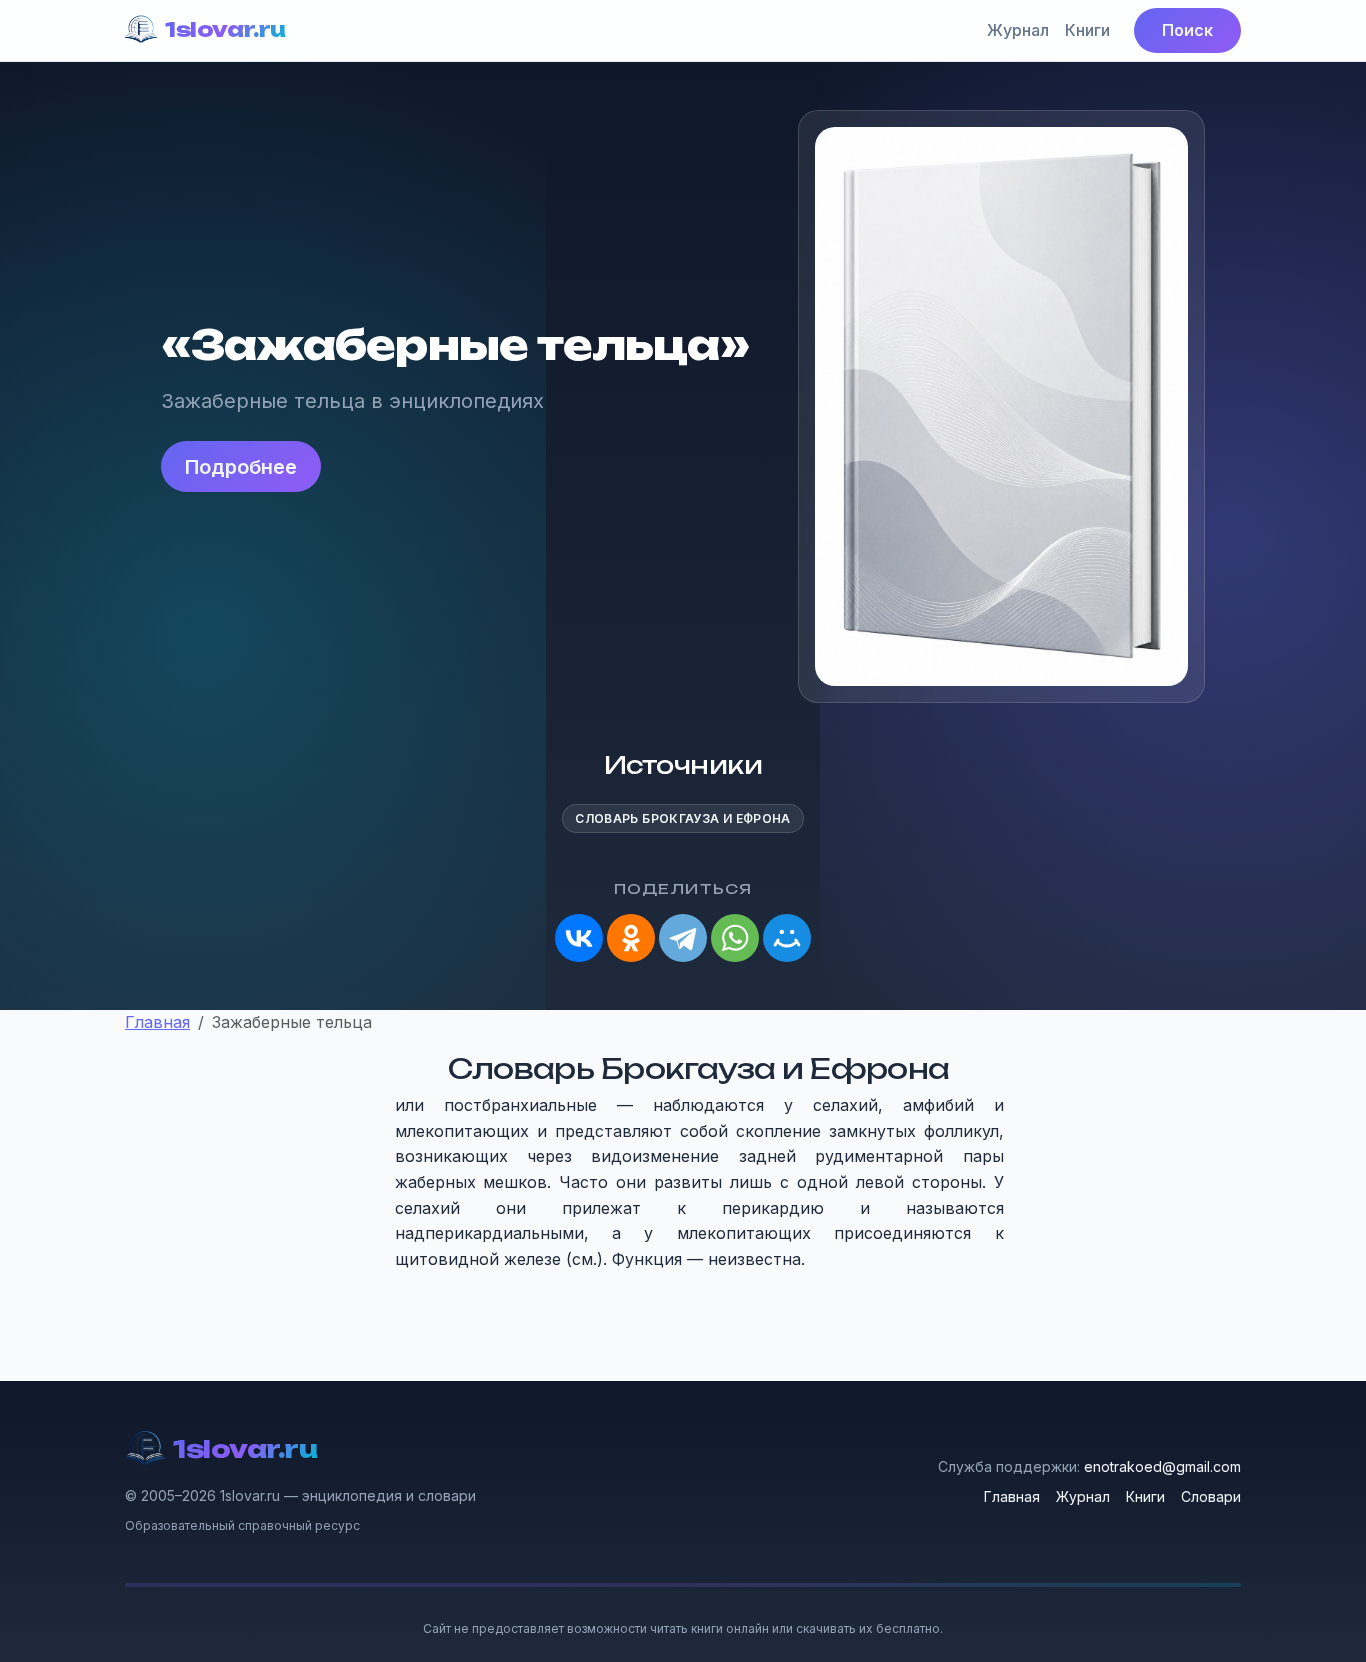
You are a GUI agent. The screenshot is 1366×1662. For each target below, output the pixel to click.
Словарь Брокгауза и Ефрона (682, 818)
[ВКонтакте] (579, 938)
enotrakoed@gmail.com (1162, 1466)
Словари (1211, 1496)
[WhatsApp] (735, 938)
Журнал (1018, 30)
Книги (1087, 30)
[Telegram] (683, 938)
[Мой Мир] (787, 938)
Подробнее (241, 467)
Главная (1012, 1496)
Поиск (1187, 30)
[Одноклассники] (631, 938)
